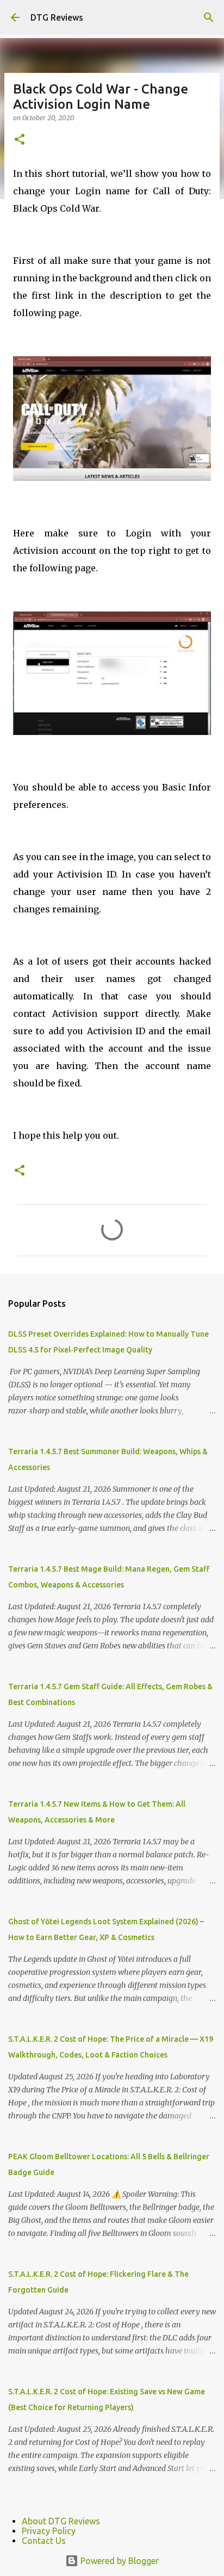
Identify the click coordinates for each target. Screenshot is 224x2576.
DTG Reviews (57, 17)
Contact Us (44, 2541)
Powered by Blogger (119, 2561)
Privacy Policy (49, 2531)
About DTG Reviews (61, 2521)
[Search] (209, 17)
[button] (20, 140)
